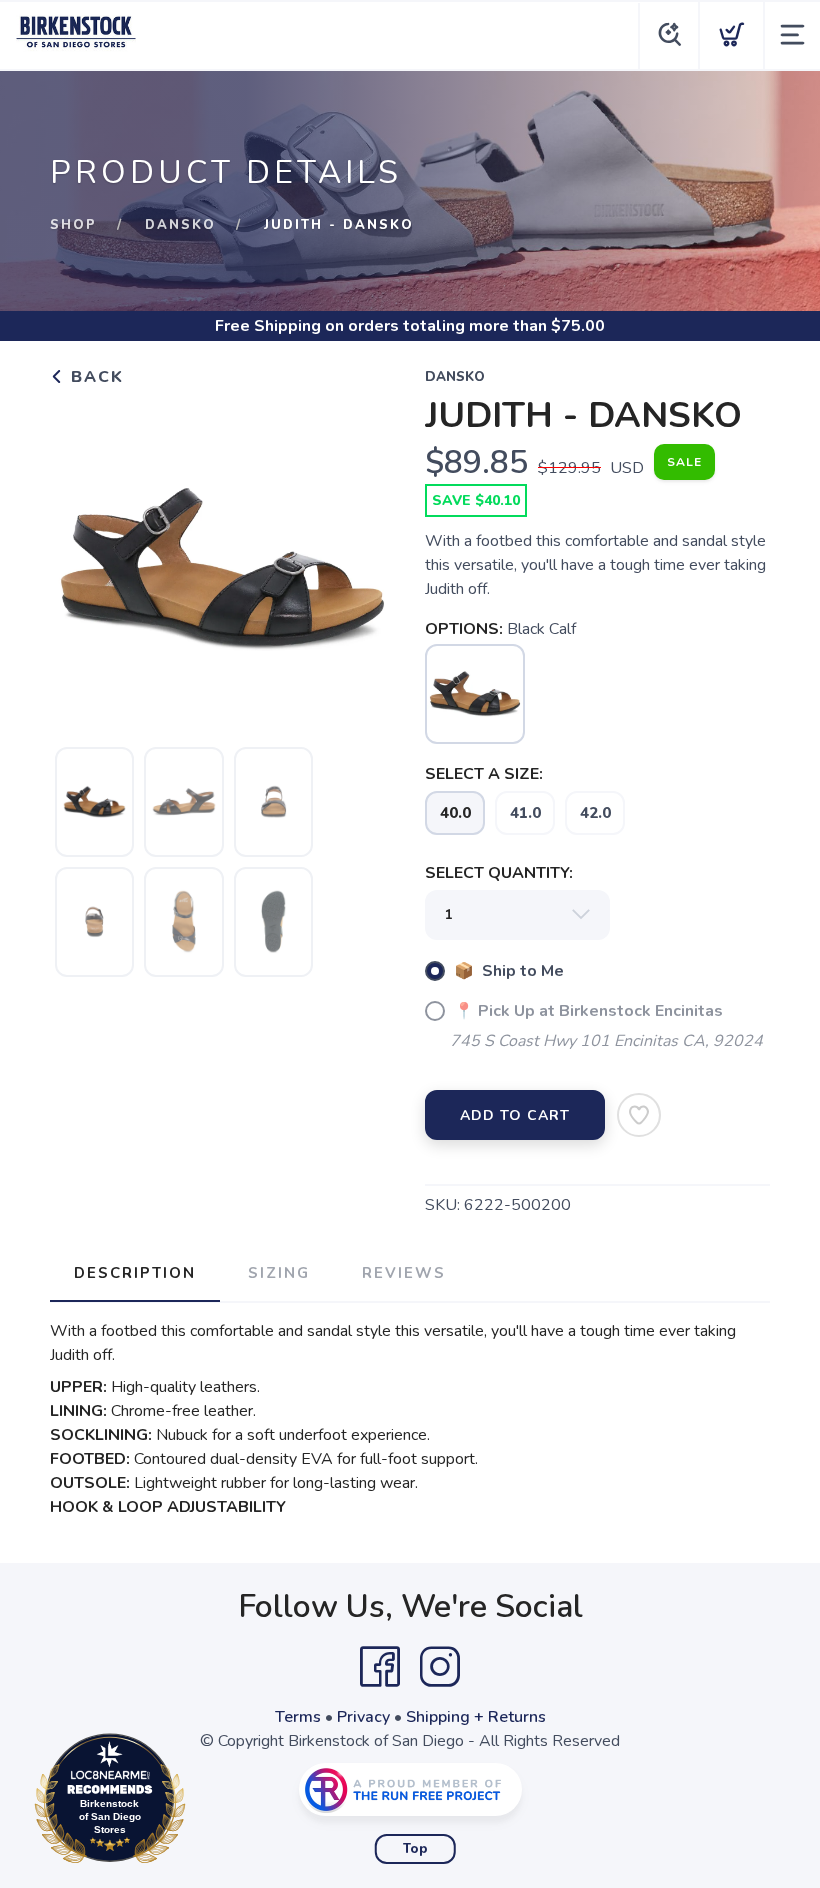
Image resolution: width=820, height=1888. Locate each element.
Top (415, 1849)
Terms (298, 1717)
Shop (73, 225)
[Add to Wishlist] (639, 1115)
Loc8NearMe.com (197, 1803)
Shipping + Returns (476, 1717)
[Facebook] (380, 1667)
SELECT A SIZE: (484, 774)
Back (94, 377)
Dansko (180, 225)
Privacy (363, 1717)
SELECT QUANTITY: (499, 873)
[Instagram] (440, 1667)
